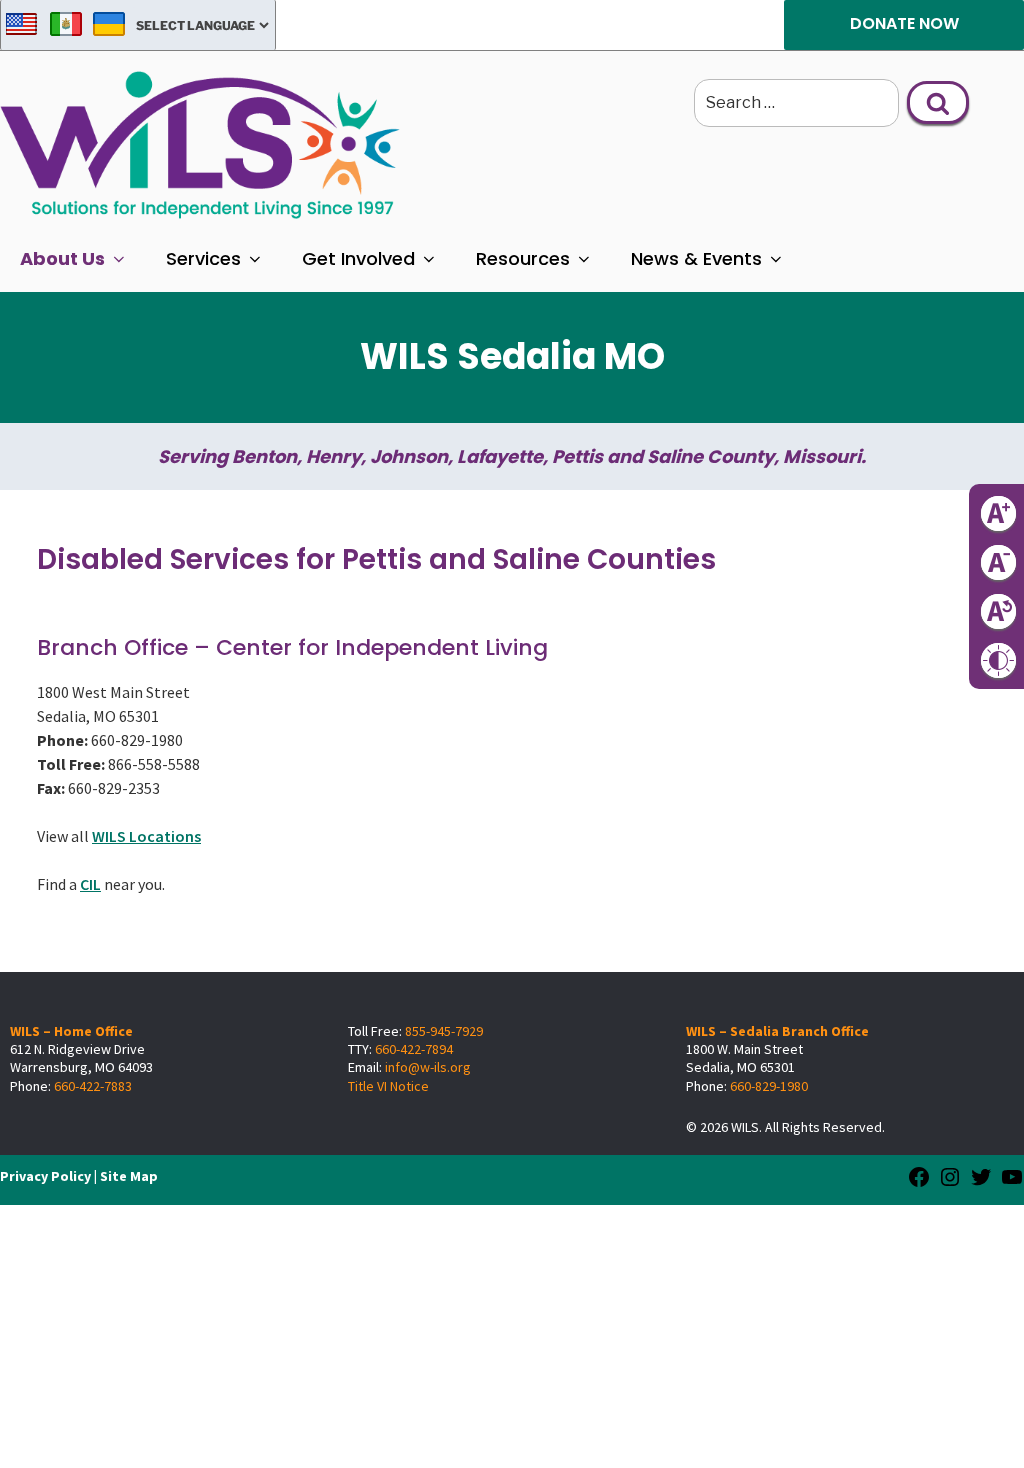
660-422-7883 (93, 1086)
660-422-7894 (414, 1049)
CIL (90, 884)
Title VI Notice (388, 1086)
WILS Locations (146, 836)
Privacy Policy (45, 1176)
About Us (62, 258)
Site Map (129, 1176)
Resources (523, 258)
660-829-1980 (769, 1086)
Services (203, 258)
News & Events (696, 258)
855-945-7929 (444, 1031)
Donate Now (904, 23)
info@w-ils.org (428, 1067)
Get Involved (358, 258)
